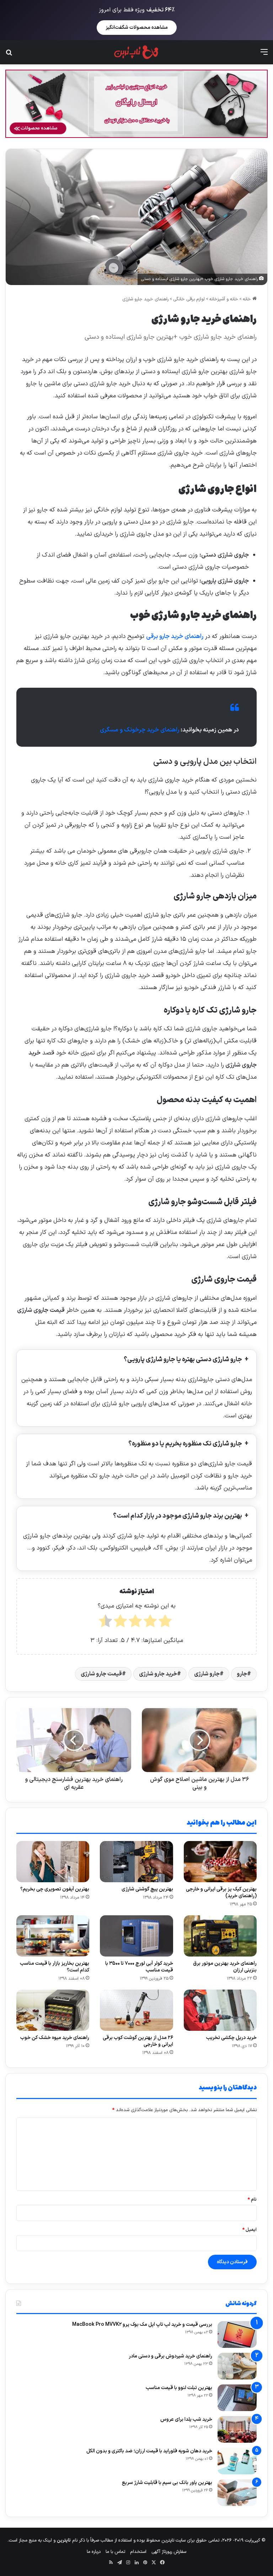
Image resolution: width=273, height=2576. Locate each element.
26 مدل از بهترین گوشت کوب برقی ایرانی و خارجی (138, 2041)
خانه (248, 299)
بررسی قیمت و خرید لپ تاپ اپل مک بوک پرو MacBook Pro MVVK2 (142, 2325)
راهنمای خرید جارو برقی (175, 637)
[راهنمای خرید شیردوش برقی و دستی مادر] (237, 2366)
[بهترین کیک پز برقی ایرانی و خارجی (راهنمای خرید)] (220, 1862)
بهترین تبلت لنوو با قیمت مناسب (179, 2388)
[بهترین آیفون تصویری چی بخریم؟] (53, 1862)
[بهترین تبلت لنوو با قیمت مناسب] (237, 2398)
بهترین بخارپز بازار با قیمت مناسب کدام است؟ (55, 1967)
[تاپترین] (136, 52)
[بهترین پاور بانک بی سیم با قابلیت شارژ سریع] (237, 2493)
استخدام (138, 2552)
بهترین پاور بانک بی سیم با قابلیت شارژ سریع (167, 2483)
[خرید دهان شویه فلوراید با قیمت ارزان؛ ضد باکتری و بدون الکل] (237, 2461)
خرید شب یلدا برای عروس (186, 2419)
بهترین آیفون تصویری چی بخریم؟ (55, 1889)
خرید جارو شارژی (158, 1674)
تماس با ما (115, 2552)
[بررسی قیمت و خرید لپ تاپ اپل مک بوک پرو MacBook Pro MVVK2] (237, 2334)
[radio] (165, 1623)
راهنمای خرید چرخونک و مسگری (140, 730)
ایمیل (250, 2230)
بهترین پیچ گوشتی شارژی (147, 1889)
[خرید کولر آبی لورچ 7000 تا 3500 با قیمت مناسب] (136, 1936)
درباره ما (94, 2552)
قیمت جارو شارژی (101, 1674)
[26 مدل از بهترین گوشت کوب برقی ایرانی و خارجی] (136, 2010)
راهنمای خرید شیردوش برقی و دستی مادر (170, 2356)
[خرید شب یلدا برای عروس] (237, 2429)
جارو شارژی (207, 1674)
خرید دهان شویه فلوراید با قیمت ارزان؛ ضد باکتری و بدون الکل (149, 2451)
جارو (242, 1674)
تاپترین (64, 2540)
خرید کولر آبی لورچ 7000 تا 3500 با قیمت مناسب (139, 1967)
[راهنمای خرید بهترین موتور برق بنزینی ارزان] (220, 1936)
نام (252, 2200)
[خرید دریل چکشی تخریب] (220, 2010)
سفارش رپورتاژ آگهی (169, 2552)
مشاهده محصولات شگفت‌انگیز (137, 28)
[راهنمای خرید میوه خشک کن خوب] (53, 2010)
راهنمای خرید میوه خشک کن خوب (55, 2038)
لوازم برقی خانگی (189, 299)
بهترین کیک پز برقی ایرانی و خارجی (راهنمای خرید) (221, 1893)
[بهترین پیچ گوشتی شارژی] (136, 1862)
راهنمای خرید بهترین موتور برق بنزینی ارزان (225, 1967)
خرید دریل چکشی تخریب (231, 2038)
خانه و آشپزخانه (224, 299)
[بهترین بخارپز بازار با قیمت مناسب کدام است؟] (53, 1936)
